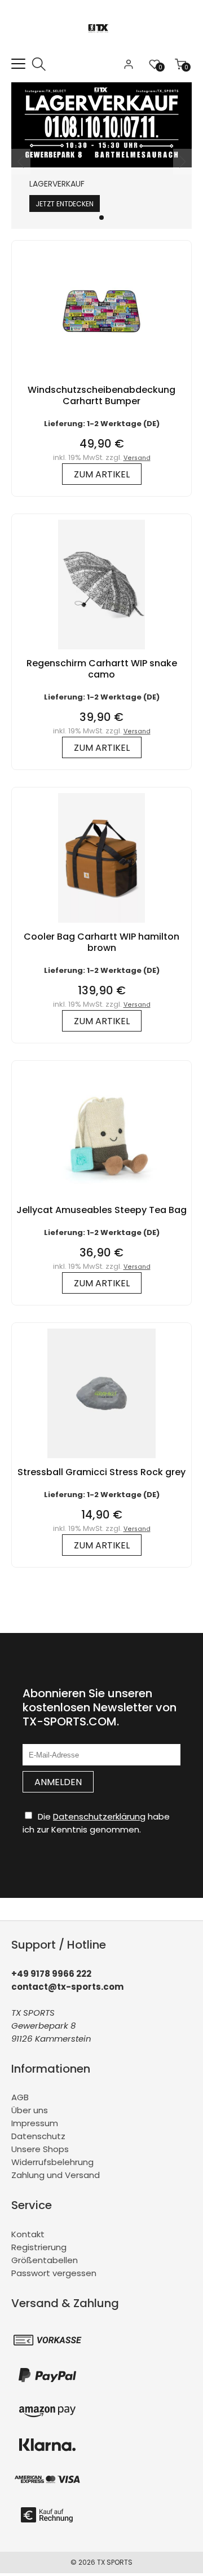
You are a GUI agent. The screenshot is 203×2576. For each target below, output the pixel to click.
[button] (101, 218)
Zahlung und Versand (56, 2175)
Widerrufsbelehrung (52, 2162)
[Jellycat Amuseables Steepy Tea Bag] (101, 1199)
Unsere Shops (40, 2149)
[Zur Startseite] (102, 50)
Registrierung (39, 2247)
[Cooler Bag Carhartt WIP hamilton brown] (101, 925)
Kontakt (28, 2234)
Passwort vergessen (54, 2273)
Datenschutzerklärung (99, 1816)
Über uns (30, 2110)
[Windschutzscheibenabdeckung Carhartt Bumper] (101, 379)
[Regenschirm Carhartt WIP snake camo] (101, 652)
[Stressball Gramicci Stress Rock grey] (101, 1461)
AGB (20, 2097)
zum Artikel (102, 474)
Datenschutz (38, 2136)
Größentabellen (45, 2260)
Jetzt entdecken (65, 204)
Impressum (35, 2123)
